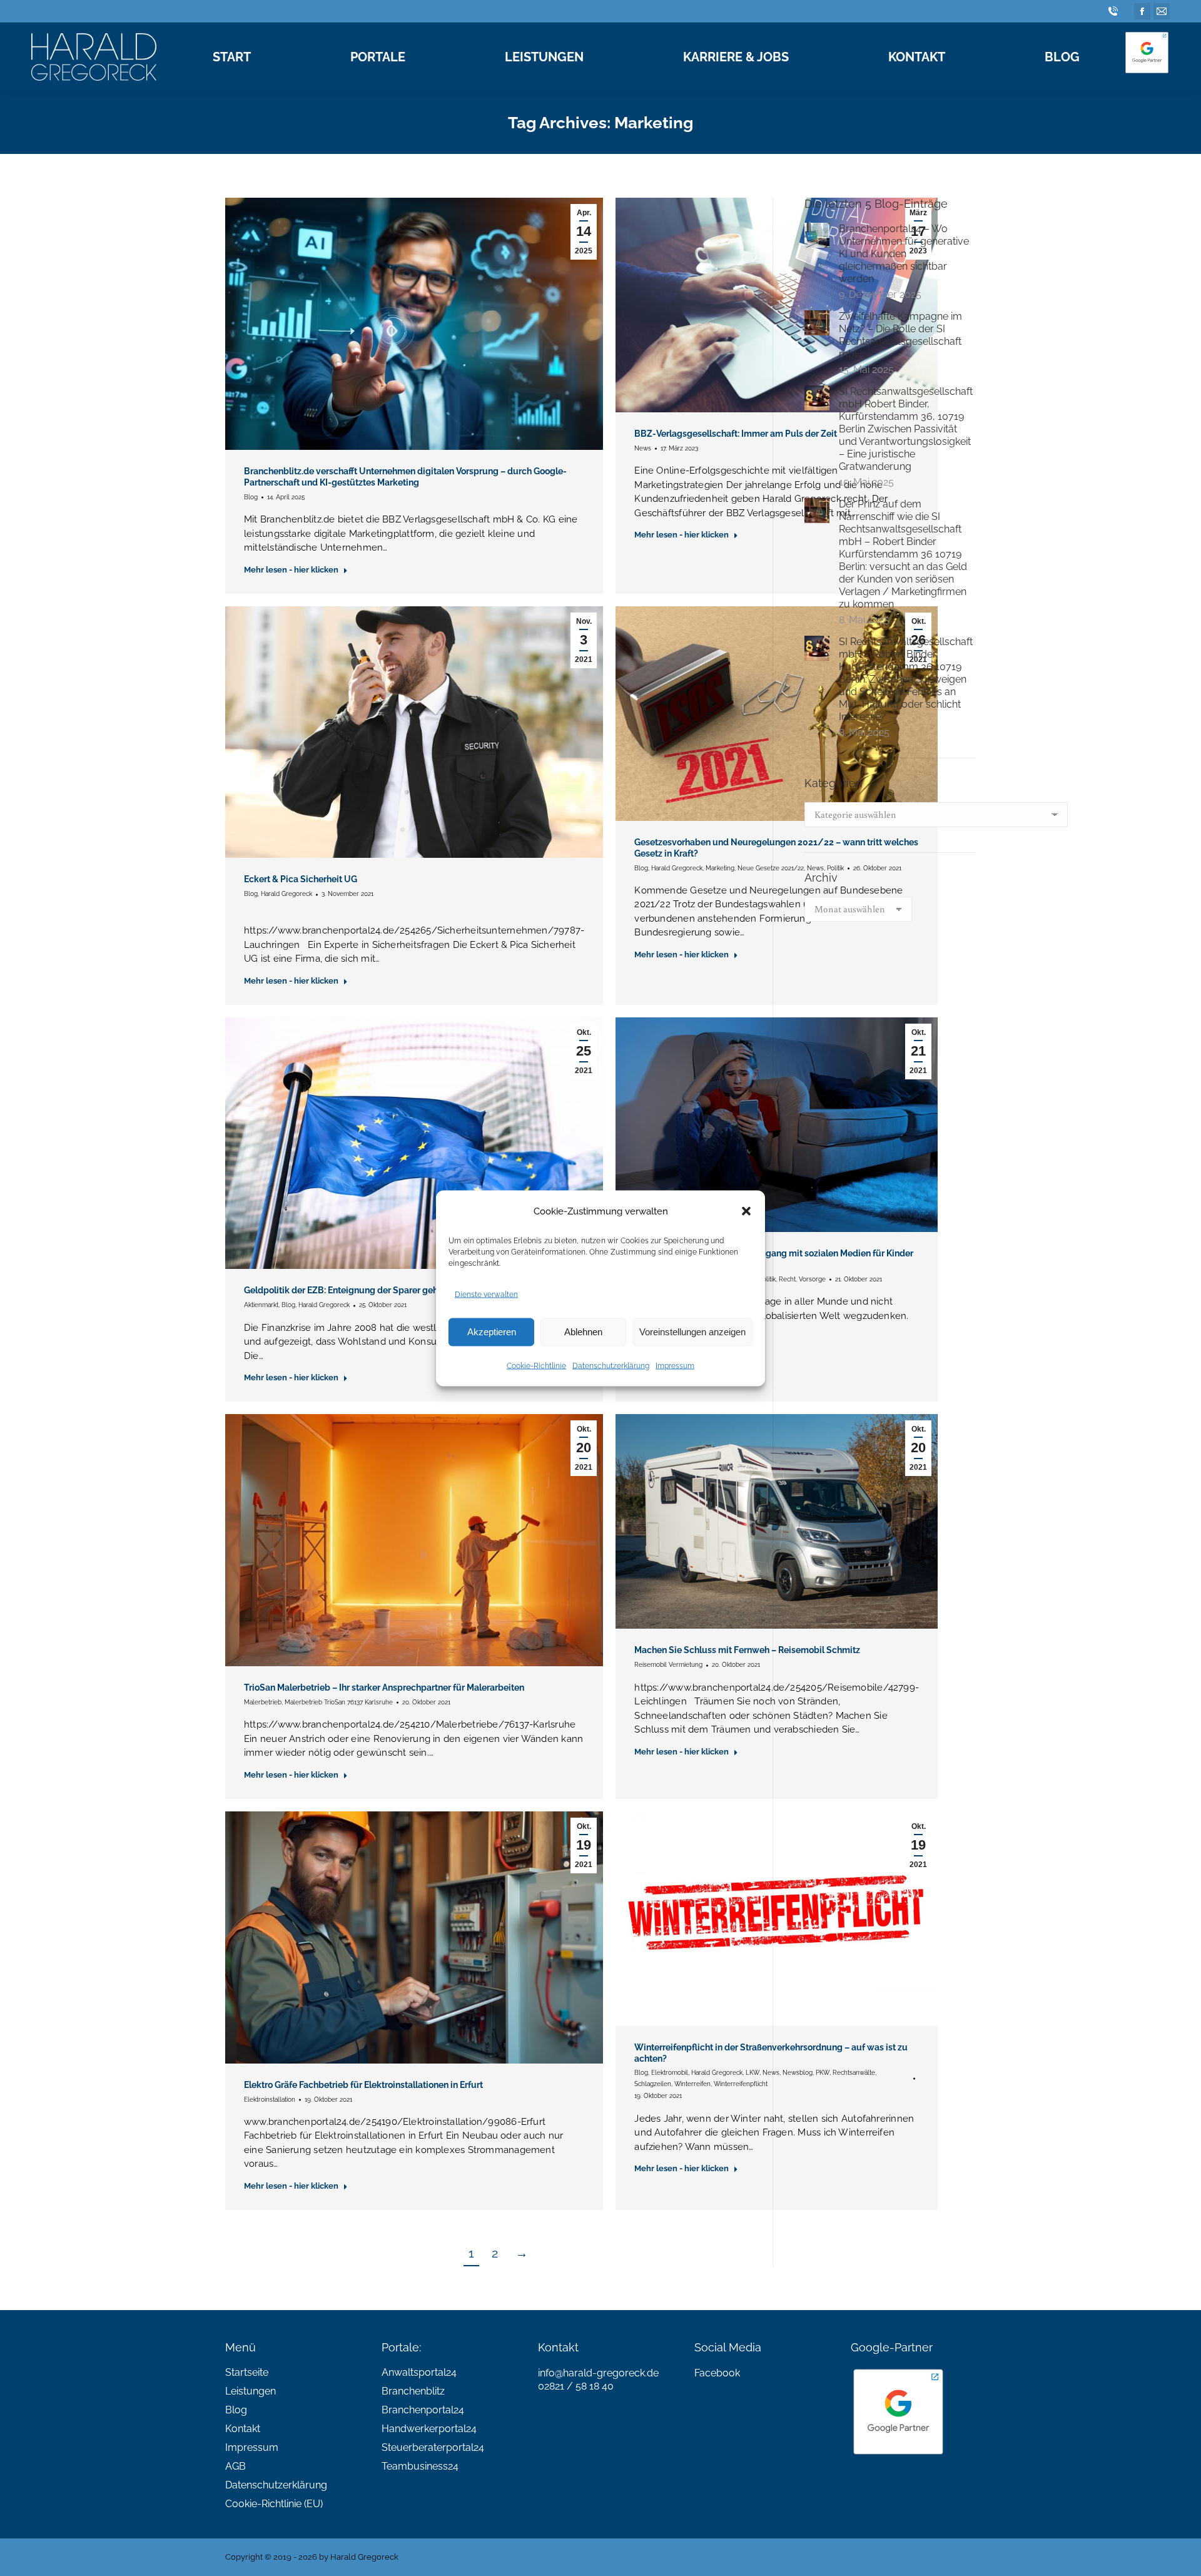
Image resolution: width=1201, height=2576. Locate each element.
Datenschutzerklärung (611, 1365)
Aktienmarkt (261, 1305)
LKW (753, 2073)
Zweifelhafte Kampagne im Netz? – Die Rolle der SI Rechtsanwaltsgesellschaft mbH (900, 335)
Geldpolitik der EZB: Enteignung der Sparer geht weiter (357, 1290)
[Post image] (817, 235)
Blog (251, 497)
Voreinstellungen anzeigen (692, 1332)
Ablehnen (583, 1332)
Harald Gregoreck (286, 894)
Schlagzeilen (653, 2084)
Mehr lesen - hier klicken (291, 570)
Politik (767, 1279)
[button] (746, 1211)
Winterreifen (692, 2084)
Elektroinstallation (270, 2100)
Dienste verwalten (486, 1294)
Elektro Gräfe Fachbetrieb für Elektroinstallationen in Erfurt (363, 2085)
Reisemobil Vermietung (668, 1665)
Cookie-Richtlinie (536, 1365)
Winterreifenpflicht (741, 2084)
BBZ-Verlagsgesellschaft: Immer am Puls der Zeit (736, 434)
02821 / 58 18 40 (576, 2386)
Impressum (675, 1365)
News (643, 448)
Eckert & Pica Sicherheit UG (301, 879)
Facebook (717, 2373)
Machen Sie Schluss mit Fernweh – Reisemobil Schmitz (747, 1650)
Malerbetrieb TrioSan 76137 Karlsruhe (339, 1702)
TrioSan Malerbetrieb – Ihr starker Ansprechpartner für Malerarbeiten (384, 1688)
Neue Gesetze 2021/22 (771, 868)
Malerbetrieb (263, 1702)
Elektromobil (670, 2073)
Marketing (720, 868)
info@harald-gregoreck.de (598, 2373)
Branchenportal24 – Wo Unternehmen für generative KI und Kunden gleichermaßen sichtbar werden (904, 254)
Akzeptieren (492, 1332)
